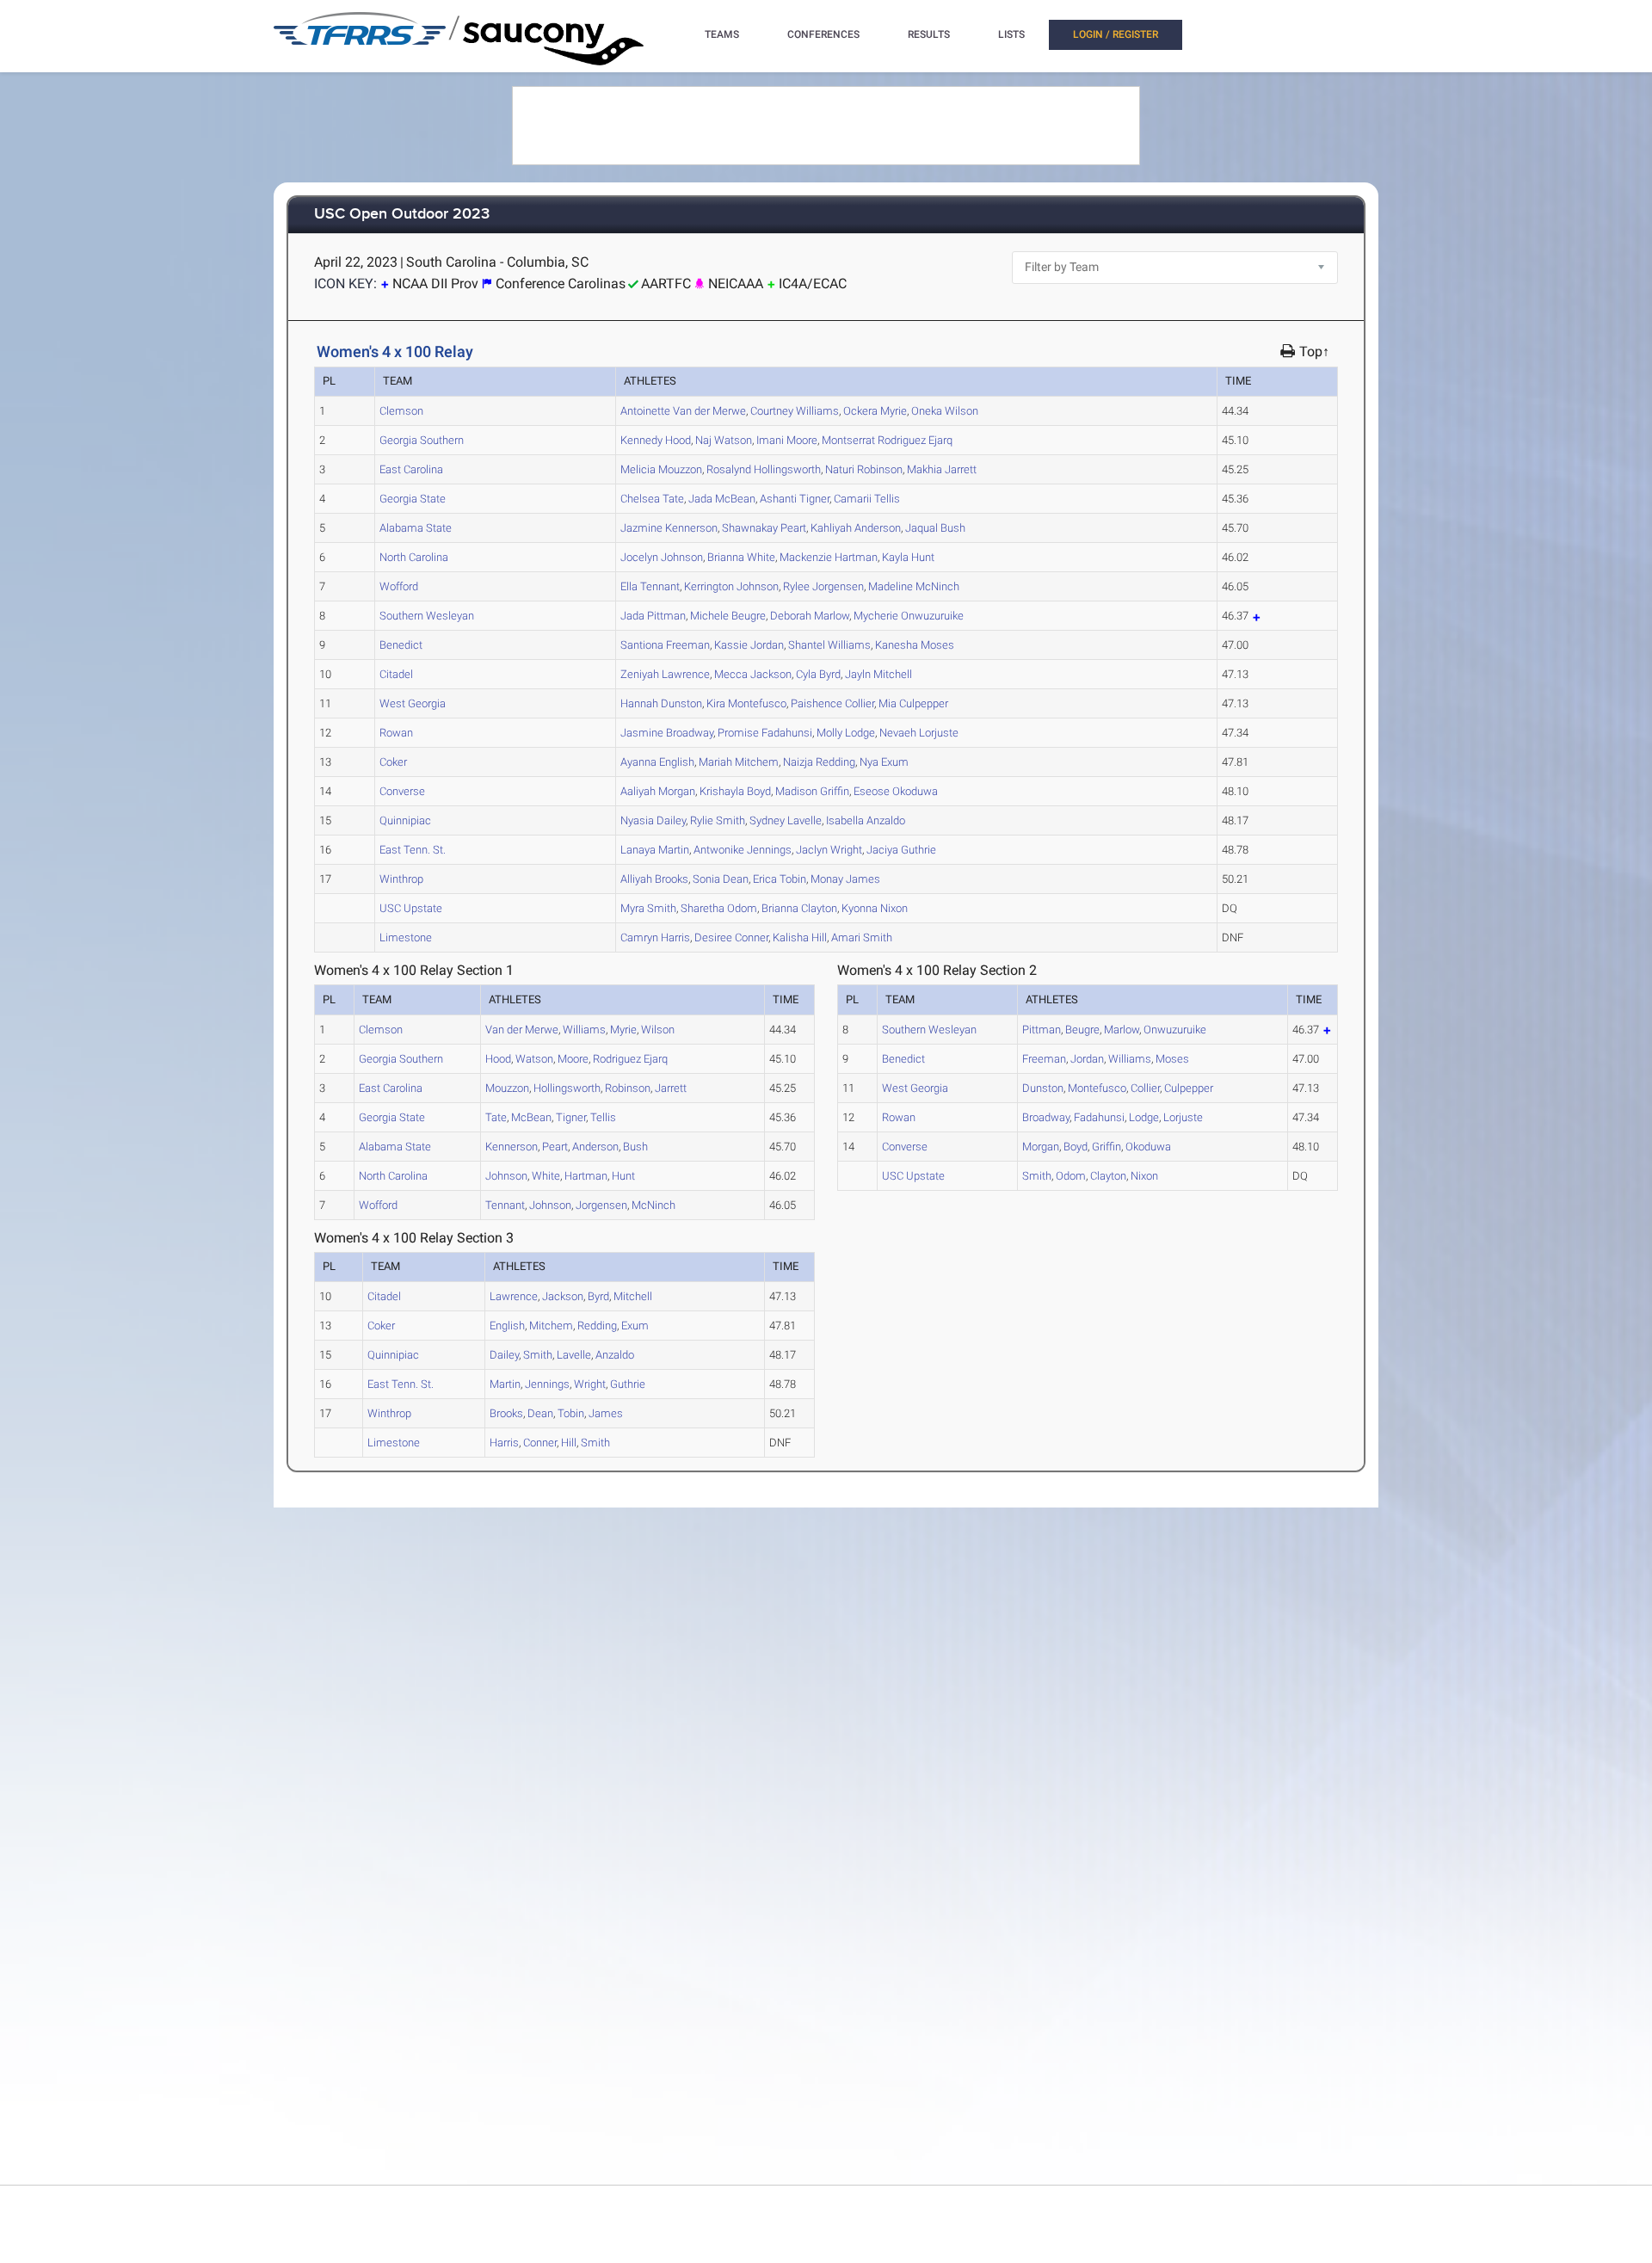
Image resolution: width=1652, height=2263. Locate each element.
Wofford (399, 586)
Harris (655, 937)
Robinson (864, 469)
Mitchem (739, 762)
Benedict (401, 645)
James (845, 879)
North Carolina (414, 557)
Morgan (658, 791)
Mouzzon (661, 469)
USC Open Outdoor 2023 (402, 215)
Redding (819, 762)
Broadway (667, 733)
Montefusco (746, 703)
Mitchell (878, 674)
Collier (832, 703)
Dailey (653, 820)
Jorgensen (823, 586)
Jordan (749, 645)
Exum (884, 762)
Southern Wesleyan (427, 616)
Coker (393, 762)
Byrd (818, 674)
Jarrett (942, 469)
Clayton (799, 908)
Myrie (875, 411)
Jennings (743, 850)
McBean (722, 499)
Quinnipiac (405, 820)
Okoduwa (896, 791)
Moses (915, 645)
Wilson (945, 411)
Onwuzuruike (909, 616)
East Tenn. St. (413, 850)
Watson (724, 440)
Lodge (846, 733)
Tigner (795, 499)
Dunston (661, 703)
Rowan (396, 733)
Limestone (406, 937)
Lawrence (665, 674)
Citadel (396, 674)
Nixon (875, 908)
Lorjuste (919, 733)
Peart (764, 528)
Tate (652, 499)
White (741, 557)
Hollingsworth (764, 469)
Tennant (650, 586)
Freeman (665, 645)
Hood (656, 440)
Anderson (856, 528)
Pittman (653, 616)
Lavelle (786, 820)
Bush (935, 528)
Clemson (401, 411)
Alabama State (416, 528)
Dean (721, 879)
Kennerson (669, 528)
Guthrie (901, 850)
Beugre (728, 616)
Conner (731, 937)
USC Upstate (411, 908)
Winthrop (401, 879)
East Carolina (411, 469)
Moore (787, 440)
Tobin (780, 879)
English (657, 762)
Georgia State (413, 499)
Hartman (829, 557)
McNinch (914, 586)
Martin (655, 850)
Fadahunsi (765, 733)
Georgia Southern (422, 440)
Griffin (812, 791)
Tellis (867, 499)
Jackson (753, 674)
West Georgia (413, 703)
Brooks (654, 879)
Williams (795, 411)
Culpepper (913, 703)
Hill (800, 937)
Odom (719, 908)
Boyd (735, 791)
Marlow (810, 616)
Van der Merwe (683, 411)
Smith (718, 820)
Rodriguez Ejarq (887, 440)
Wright (829, 850)
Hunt (908, 557)
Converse (402, 791)
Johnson (662, 557)
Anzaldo (866, 820)
